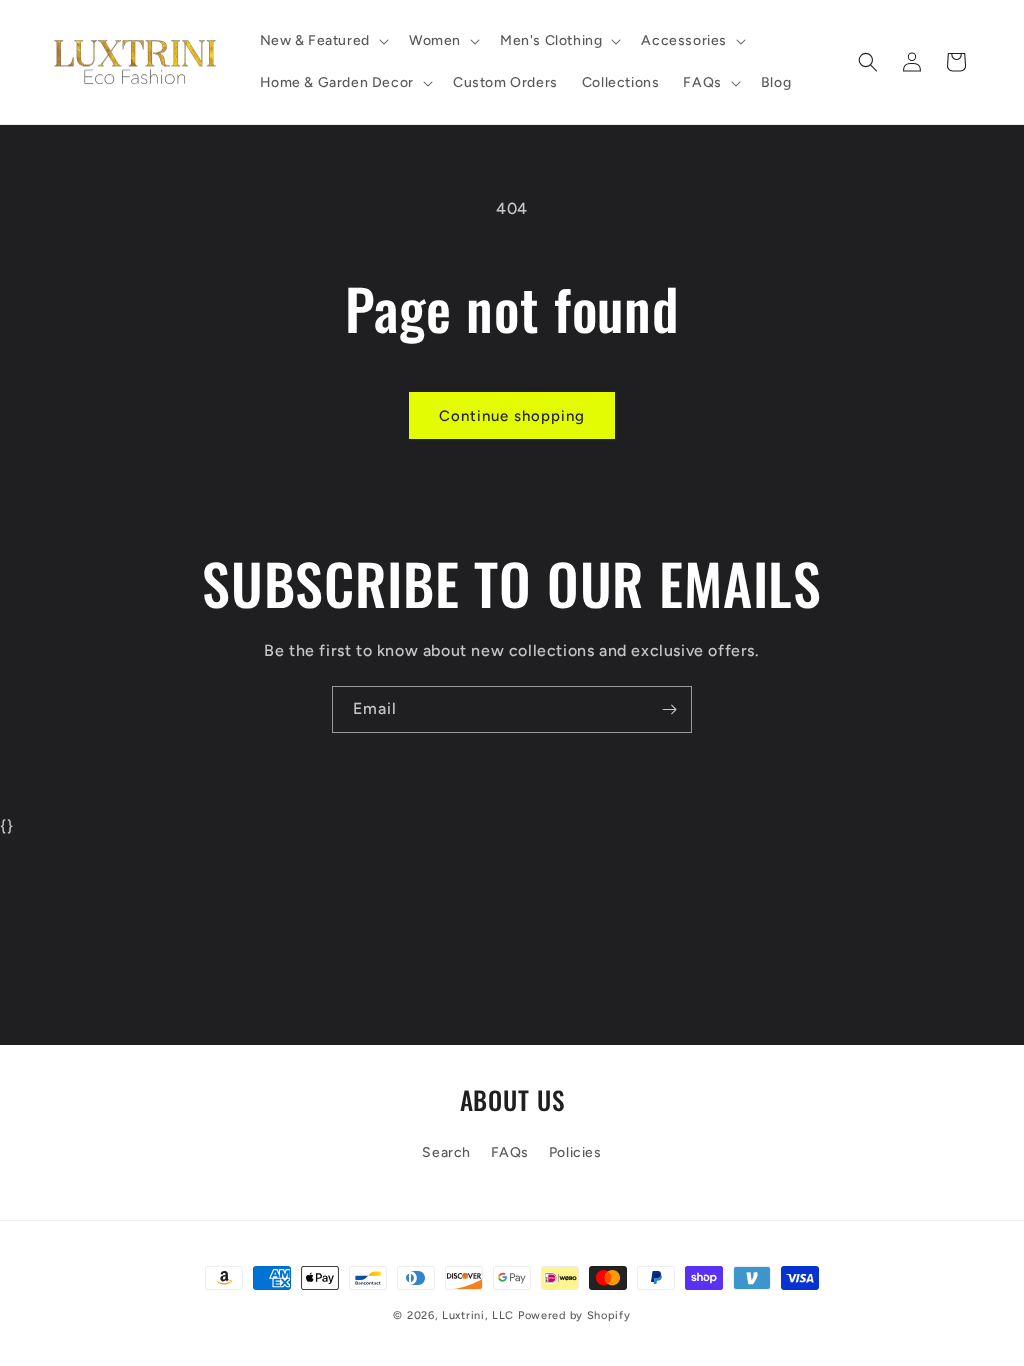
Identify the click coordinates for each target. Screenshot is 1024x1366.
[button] (322, 41)
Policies (575, 1152)
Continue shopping (512, 416)
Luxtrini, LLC (478, 1315)
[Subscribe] (669, 709)
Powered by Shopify (574, 1315)
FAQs (510, 1152)
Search (446, 1152)
